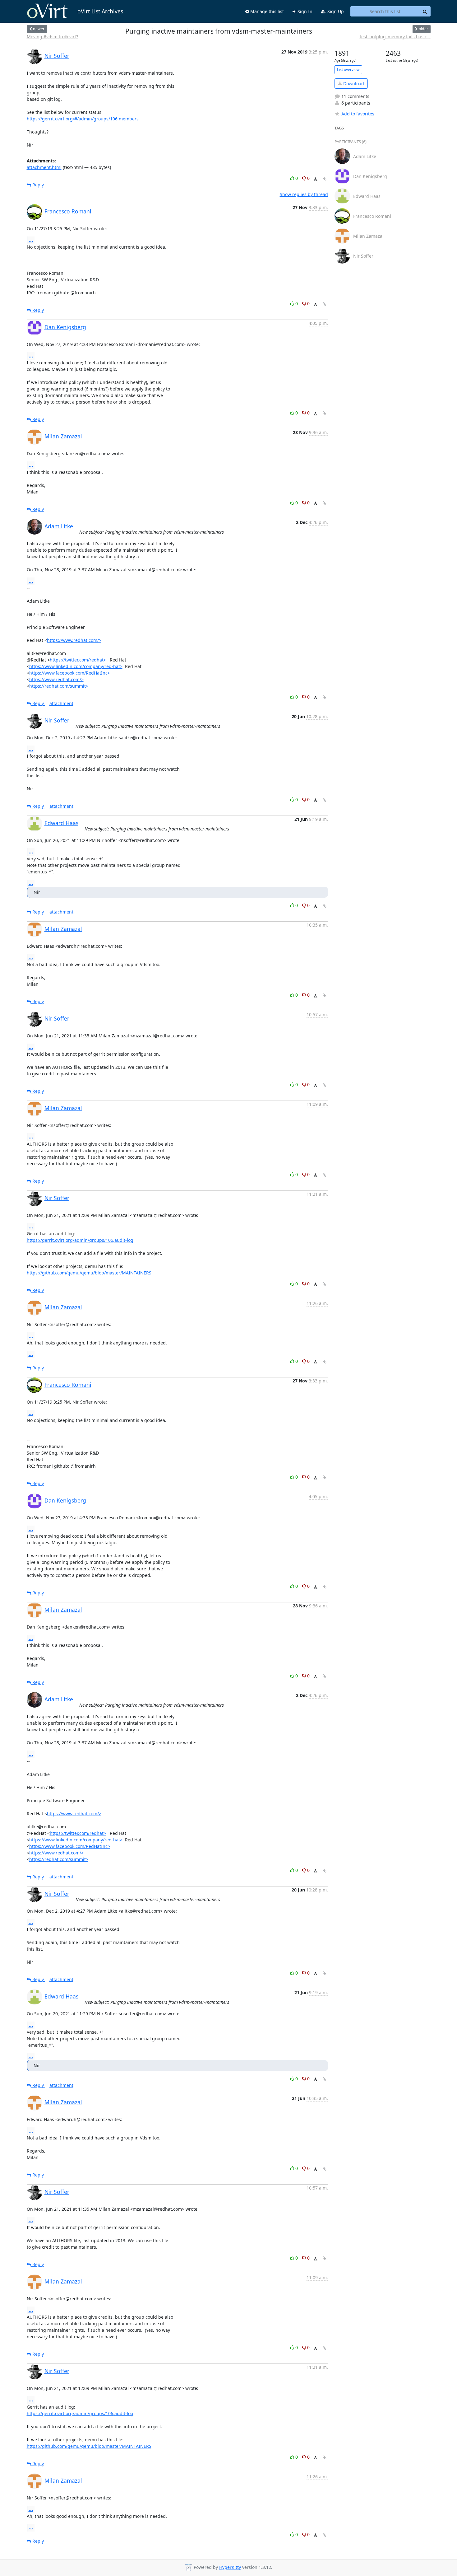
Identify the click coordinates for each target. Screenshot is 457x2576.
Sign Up (335, 11)
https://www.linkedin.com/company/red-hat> (76, 666)
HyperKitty (230, 2567)
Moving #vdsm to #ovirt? (52, 37)
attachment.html (44, 167)
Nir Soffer (57, 56)
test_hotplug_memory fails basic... (395, 37)
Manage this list (266, 11)
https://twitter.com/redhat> (78, 660)
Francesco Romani (68, 211)
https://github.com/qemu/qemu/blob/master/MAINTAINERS (89, 1273)
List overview (348, 70)
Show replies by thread (304, 194)
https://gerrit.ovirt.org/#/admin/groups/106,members (83, 119)
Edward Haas (61, 823)
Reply (37, 185)
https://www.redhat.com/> (74, 640)
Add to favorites (358, 114)
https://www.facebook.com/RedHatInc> (70, 673)
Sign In (304, 11)
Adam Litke (59, 526)
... (31, 240)
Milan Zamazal (63, 436)
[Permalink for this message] (325, 179)
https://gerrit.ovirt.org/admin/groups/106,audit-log (80, 1240)
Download (353, 84)
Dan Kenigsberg (65, 327)
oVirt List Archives (100, 11)
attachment (61, 703)
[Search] (425, 12)
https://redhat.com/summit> (59, 686)
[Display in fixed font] (315, 179)
